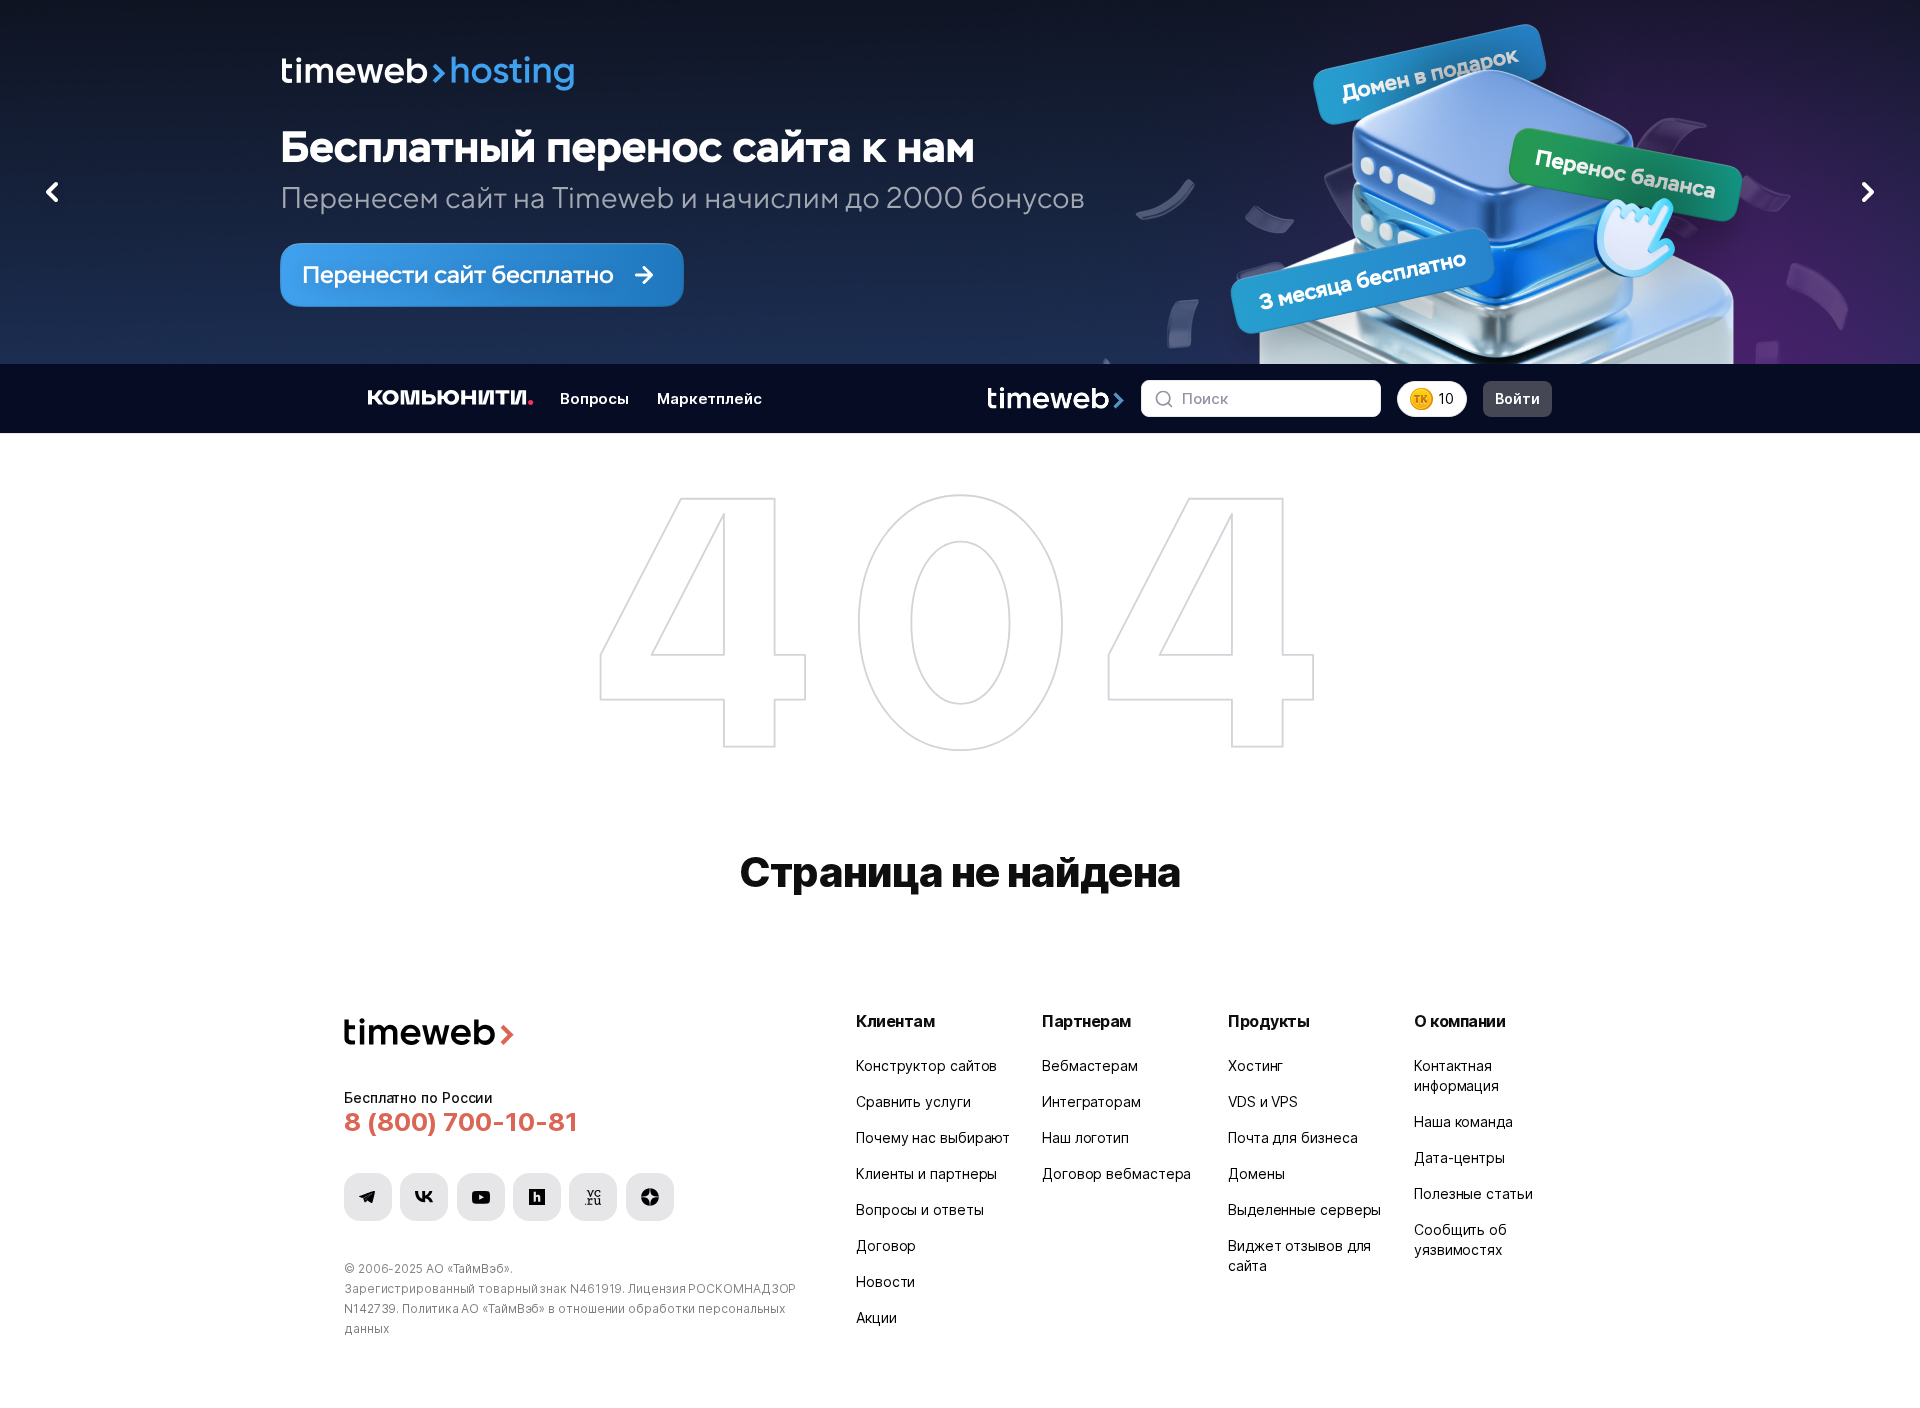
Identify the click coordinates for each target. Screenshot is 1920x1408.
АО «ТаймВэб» (468, 1268)
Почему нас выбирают (933, 1137)
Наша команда (1463, 1121)
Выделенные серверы (1304, 1209)
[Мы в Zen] (650, 1197)
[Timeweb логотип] (576, 1034)
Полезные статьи (1473, 1193)
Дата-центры (1459, 1157)
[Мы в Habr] (537, 1197)
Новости (885, 1281)
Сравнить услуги (913, 1101)
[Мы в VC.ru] (593, 1197)
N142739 (370, 1308)
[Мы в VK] (424, 1197)
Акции (876, 1317)
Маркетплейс (709, 398)
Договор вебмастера (1116, 1173)
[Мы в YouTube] (481, 1197)
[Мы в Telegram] (368, 1197)
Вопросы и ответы (920, 1209)
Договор (886, 1245)
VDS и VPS (1263, 1101)
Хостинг (1255, 1065)
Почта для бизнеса (1292, 1137)
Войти (1517, 398)
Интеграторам (1091, 1101)
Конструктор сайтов (926, 1065)
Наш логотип (1085, 1137)
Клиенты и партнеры (926, 1173)
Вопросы (594, 398)
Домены (1256, 1173)
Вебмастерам (1090, 1065)
